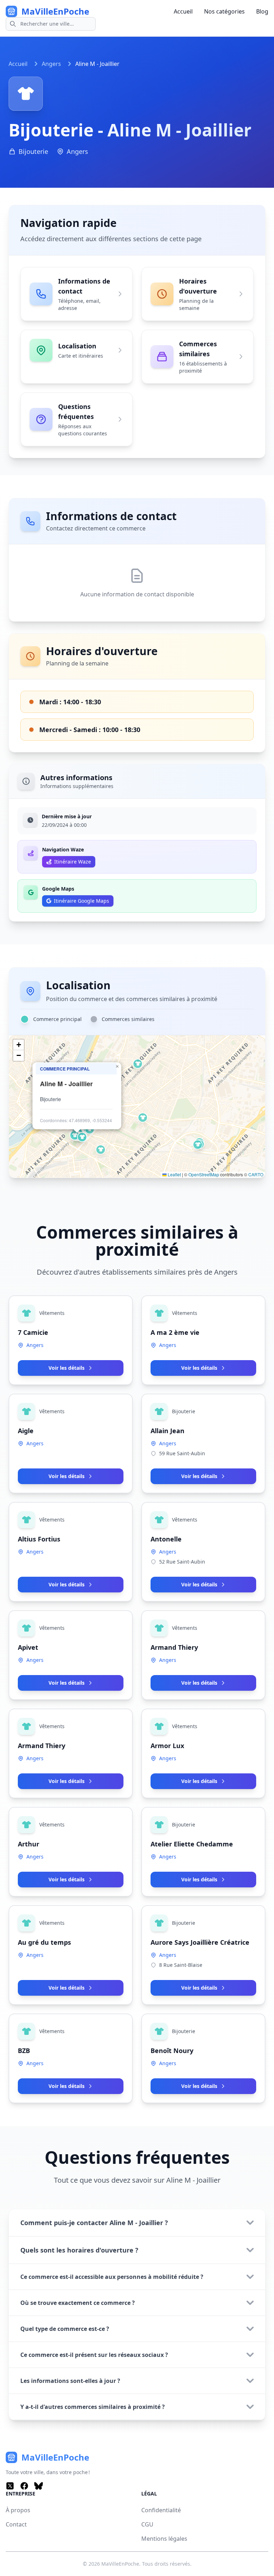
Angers (51, 64)
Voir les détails (67, 1368)
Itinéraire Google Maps (82, 901)
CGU (147, 2524)
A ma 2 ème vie (175, 1332)
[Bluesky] (39, 2486)
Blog (262, 11)
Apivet (28, 1647)
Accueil (183, 11)
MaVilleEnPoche (120, 2564)
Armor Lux (167, 1746)
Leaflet (174, 1174)
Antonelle (166, 1539)
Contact (16, 2524)
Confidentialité (161, 2510)
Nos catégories (224, 11)
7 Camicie (33, 1332)
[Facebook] (24, 2486)
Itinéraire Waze (73, 862)
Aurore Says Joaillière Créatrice (200, 1942)
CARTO (256, 1174)
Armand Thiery (174, 1647)
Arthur (29, 1844)
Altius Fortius (39, 1539)
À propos (18, 2510)
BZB (24, 2051)
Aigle (26, 1431)
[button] (138, 1064)
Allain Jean (168, 1431)
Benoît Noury (172, 2051)
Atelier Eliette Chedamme (192, 1844)
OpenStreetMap (204, 1174)
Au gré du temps (44, 1942)
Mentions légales (164, 2539)
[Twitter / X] (10, 2486)
